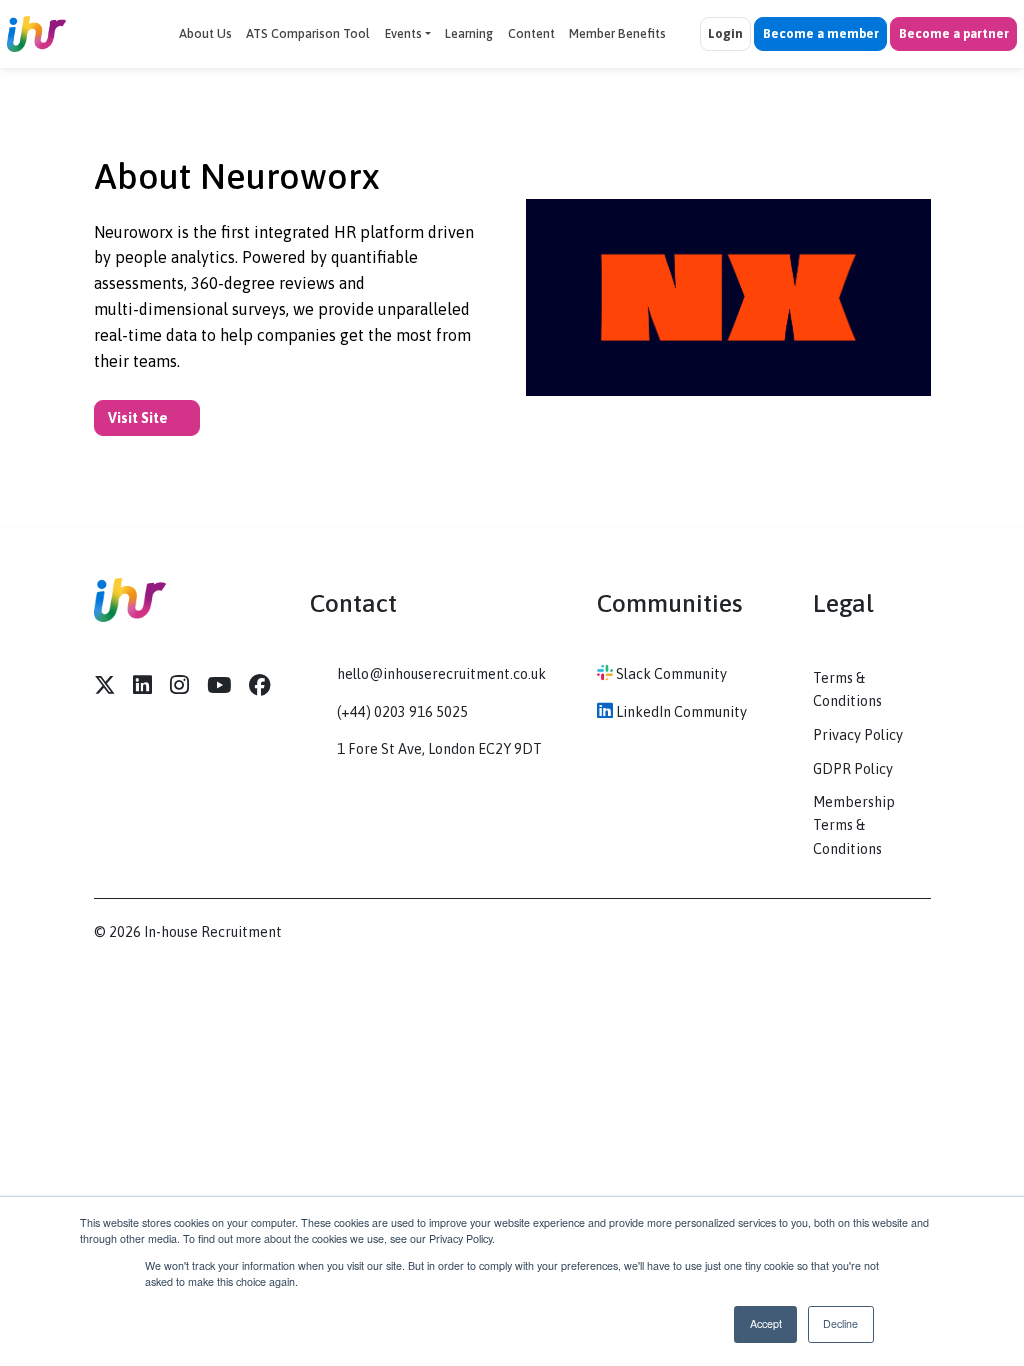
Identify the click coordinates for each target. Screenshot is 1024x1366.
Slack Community (670, 674)
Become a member (821, 33)
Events (403, 33)
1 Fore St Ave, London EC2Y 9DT (439, 749)
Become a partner (954, 33)
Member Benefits (617, 33)
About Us (205, 33)
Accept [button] (766, 1323)
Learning (469, 33)
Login (725, 33)
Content (531, 33)
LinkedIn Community (680, 712)
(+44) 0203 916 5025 (402, 712)
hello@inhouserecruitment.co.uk (441, 674)
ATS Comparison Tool (308, 33)
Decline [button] (840, 1323)
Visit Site (139, 418)
